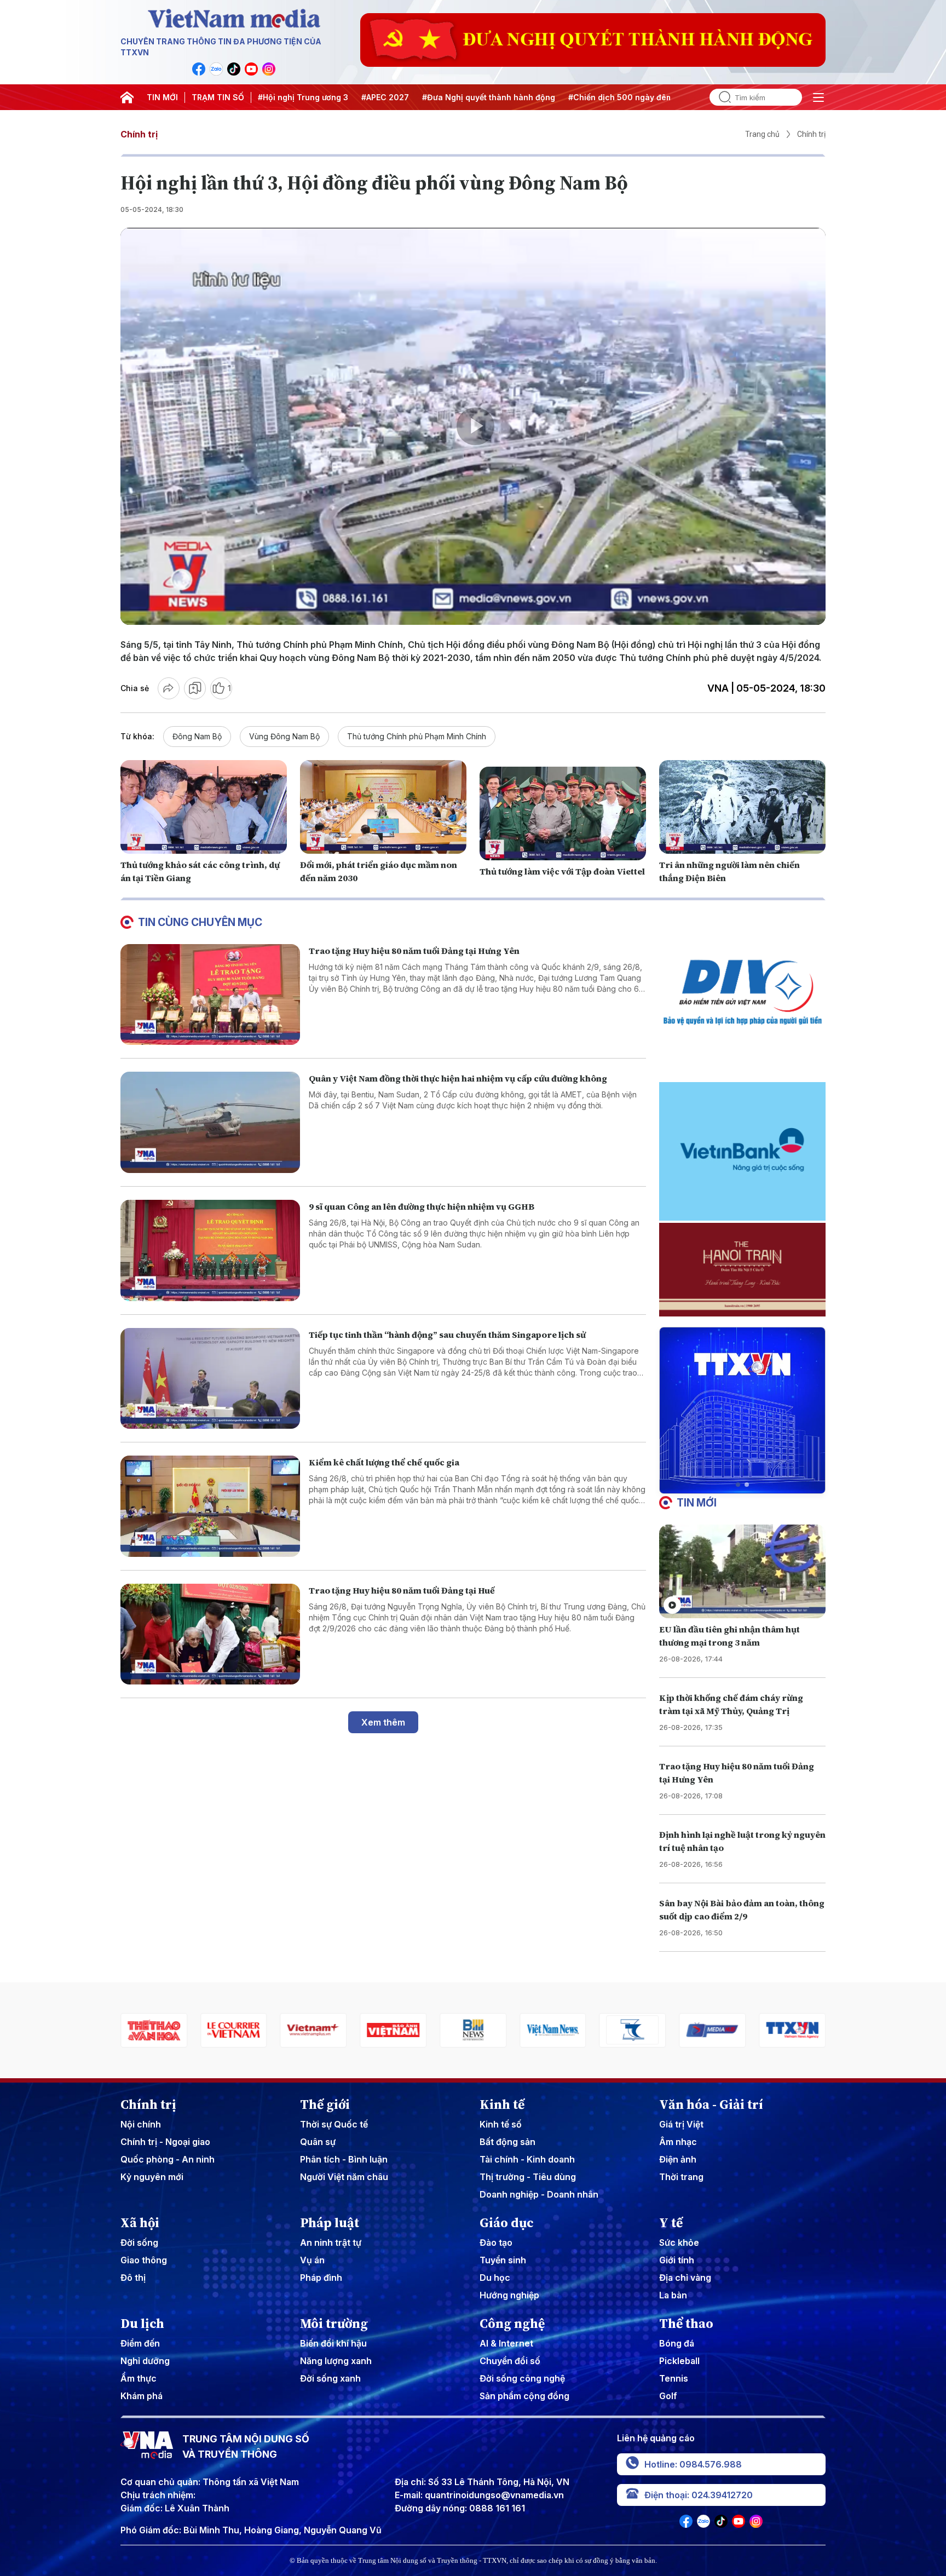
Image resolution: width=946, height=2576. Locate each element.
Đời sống (139, 2242)
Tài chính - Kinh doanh (527, 2159)
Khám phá (142, 2396)
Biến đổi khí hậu (333, 2343)
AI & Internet (506, 2343)
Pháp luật (330, 2223)
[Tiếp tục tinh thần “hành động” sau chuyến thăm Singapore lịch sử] (210, 1379)
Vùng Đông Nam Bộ (284, 736)
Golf (668, 2396)
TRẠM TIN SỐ (218, 97)
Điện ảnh (678, 2159)
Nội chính (141, 2124)
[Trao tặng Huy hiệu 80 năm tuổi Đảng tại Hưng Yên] (210, 995)
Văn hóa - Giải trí (711, 2104)
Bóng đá (677, 2343)
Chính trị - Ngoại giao (165, 2142)
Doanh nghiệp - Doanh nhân (539, 2194)
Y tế (671, 2223)
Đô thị (133, 2278)
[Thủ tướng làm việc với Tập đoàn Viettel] (563, 813)
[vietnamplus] (234, 2030)
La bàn (673, 2295)
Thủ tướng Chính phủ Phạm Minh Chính (417, 736)
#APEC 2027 (385, 97)
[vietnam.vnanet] (314, 2030)
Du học (495, 2278)
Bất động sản (507, 2142)
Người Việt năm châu (344, 2177)
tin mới (697, 1503)
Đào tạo (496, 2242)
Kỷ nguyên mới (152, 2177)
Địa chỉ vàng (685, 2278)
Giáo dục (507, 2223)
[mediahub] (633, 2030)
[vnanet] (712, 2030)
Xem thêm (383, 1722)
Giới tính (677, 2260)
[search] (720, 97)
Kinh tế (502, 2104)
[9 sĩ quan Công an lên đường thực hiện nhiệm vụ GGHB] (210, 1250)
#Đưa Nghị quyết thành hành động (489, 97)
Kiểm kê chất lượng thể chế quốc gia (384, 1462)
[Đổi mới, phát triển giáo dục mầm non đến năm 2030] (383, 807)
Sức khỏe (679, 2242)
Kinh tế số (501, 2124)
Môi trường (334, 2324)
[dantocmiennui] (553, 2030)
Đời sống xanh (330, 2378)
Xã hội (140, 2223)
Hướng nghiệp (509, 2295)
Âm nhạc (678, 2142)
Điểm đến (140, 2343)
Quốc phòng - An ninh (168, 2159)
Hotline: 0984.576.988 (693, 2464)
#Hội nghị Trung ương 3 (303, 97)
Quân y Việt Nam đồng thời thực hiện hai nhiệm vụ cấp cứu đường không (458, 1078)
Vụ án (312, 2260)
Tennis (674, 2378)
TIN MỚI (162, 97)
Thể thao (686, 2324)
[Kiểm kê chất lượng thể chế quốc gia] (210, 1506)
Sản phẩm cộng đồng (524, 2396)
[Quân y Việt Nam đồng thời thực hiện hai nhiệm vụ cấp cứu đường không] (210, 1122)
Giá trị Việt (681, 2124)
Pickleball (679, 2361)
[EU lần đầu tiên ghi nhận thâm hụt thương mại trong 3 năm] (742, 1571)
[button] (738, 1485)
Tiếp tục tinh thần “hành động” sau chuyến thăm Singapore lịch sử (447, 1335)
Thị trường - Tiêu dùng (528, 2177)
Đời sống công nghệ (522, 2378)
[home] (127, 97)
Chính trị (139, 134)
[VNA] (199, 69)
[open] (818, 97)
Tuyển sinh (503, 2260)
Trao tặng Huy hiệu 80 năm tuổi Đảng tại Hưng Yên (414, 951)
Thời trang (681, 2177)
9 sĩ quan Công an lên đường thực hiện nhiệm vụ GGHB (422, 1206)
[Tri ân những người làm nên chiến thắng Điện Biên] (742, 807)
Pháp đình (321, 2278)
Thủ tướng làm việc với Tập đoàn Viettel (562, 871)
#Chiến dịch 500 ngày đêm (621, 97)
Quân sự (318, 2142)
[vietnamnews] (473, 2030)
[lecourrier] (154, 2030)
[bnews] (393, 2030)
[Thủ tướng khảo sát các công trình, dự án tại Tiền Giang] (204, 807)
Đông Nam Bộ (197, 736)
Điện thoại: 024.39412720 (699, 2495)
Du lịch (142, 2324)
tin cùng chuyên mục (200, 922)
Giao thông (144, 2260)
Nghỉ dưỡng (145, 2361)
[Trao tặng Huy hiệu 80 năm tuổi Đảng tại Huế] (210, 1634)
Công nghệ (512, 2324)
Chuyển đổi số (510, 2361)
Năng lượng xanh (336, 2361)
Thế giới (325, 2104)
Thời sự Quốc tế (334, 2124)
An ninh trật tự (331, 2242)
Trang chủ (762, 134)
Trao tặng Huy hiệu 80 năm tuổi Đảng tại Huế (402, 1590)
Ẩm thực (139, 2378)
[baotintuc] (792, 2030)
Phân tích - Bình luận (344, 2159)
